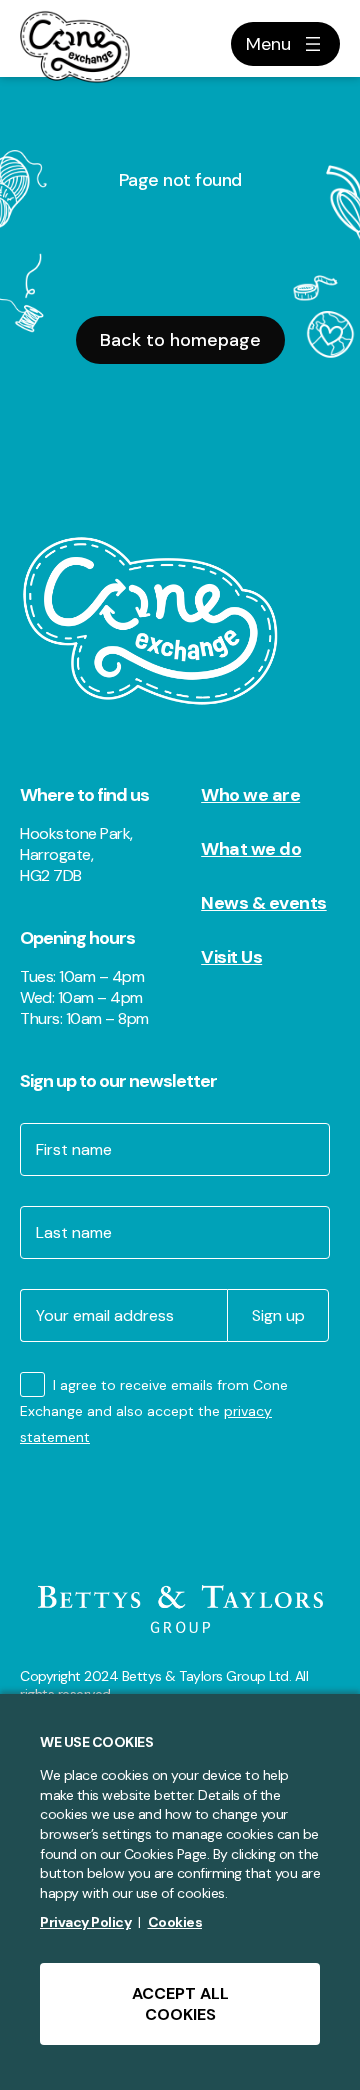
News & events (264, 903)
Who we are (250, 795)
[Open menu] (285, 44)
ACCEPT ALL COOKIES (180, 2004)
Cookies (175, 1922)
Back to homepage (180, 340)
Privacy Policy (85, 1922)
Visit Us (231, 957)
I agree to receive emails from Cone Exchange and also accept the (154, 1411)
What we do (251, 849)
